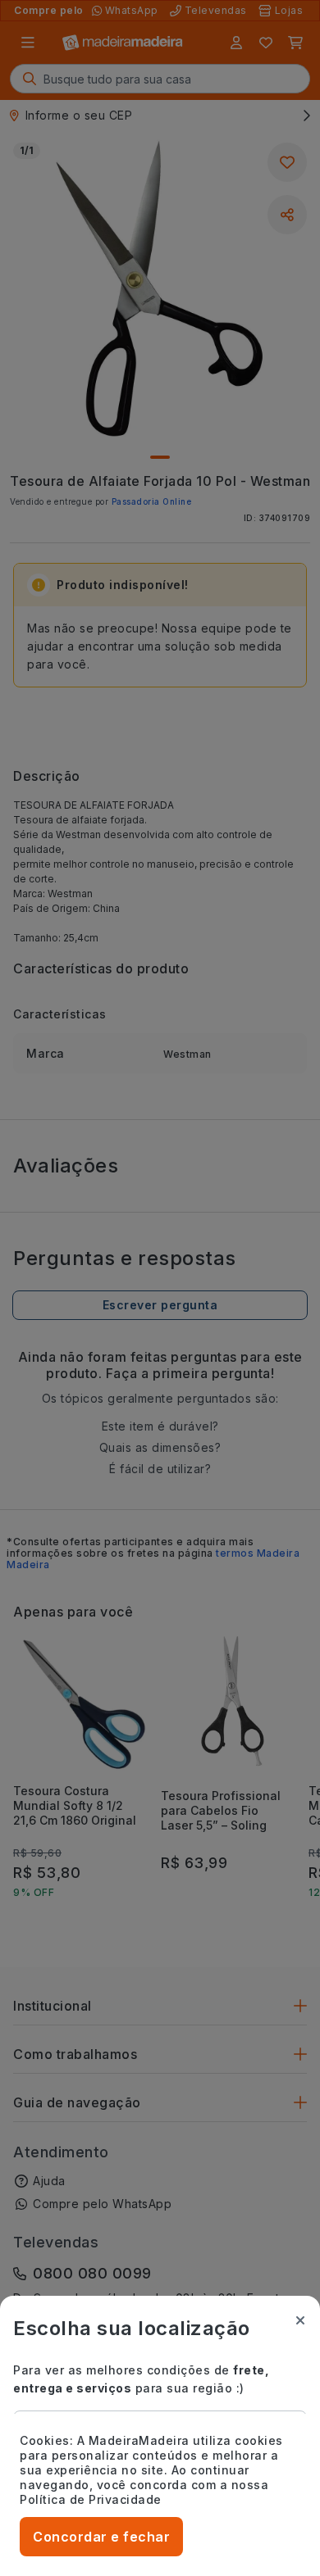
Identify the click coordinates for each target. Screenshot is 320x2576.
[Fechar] (300, 2320)
